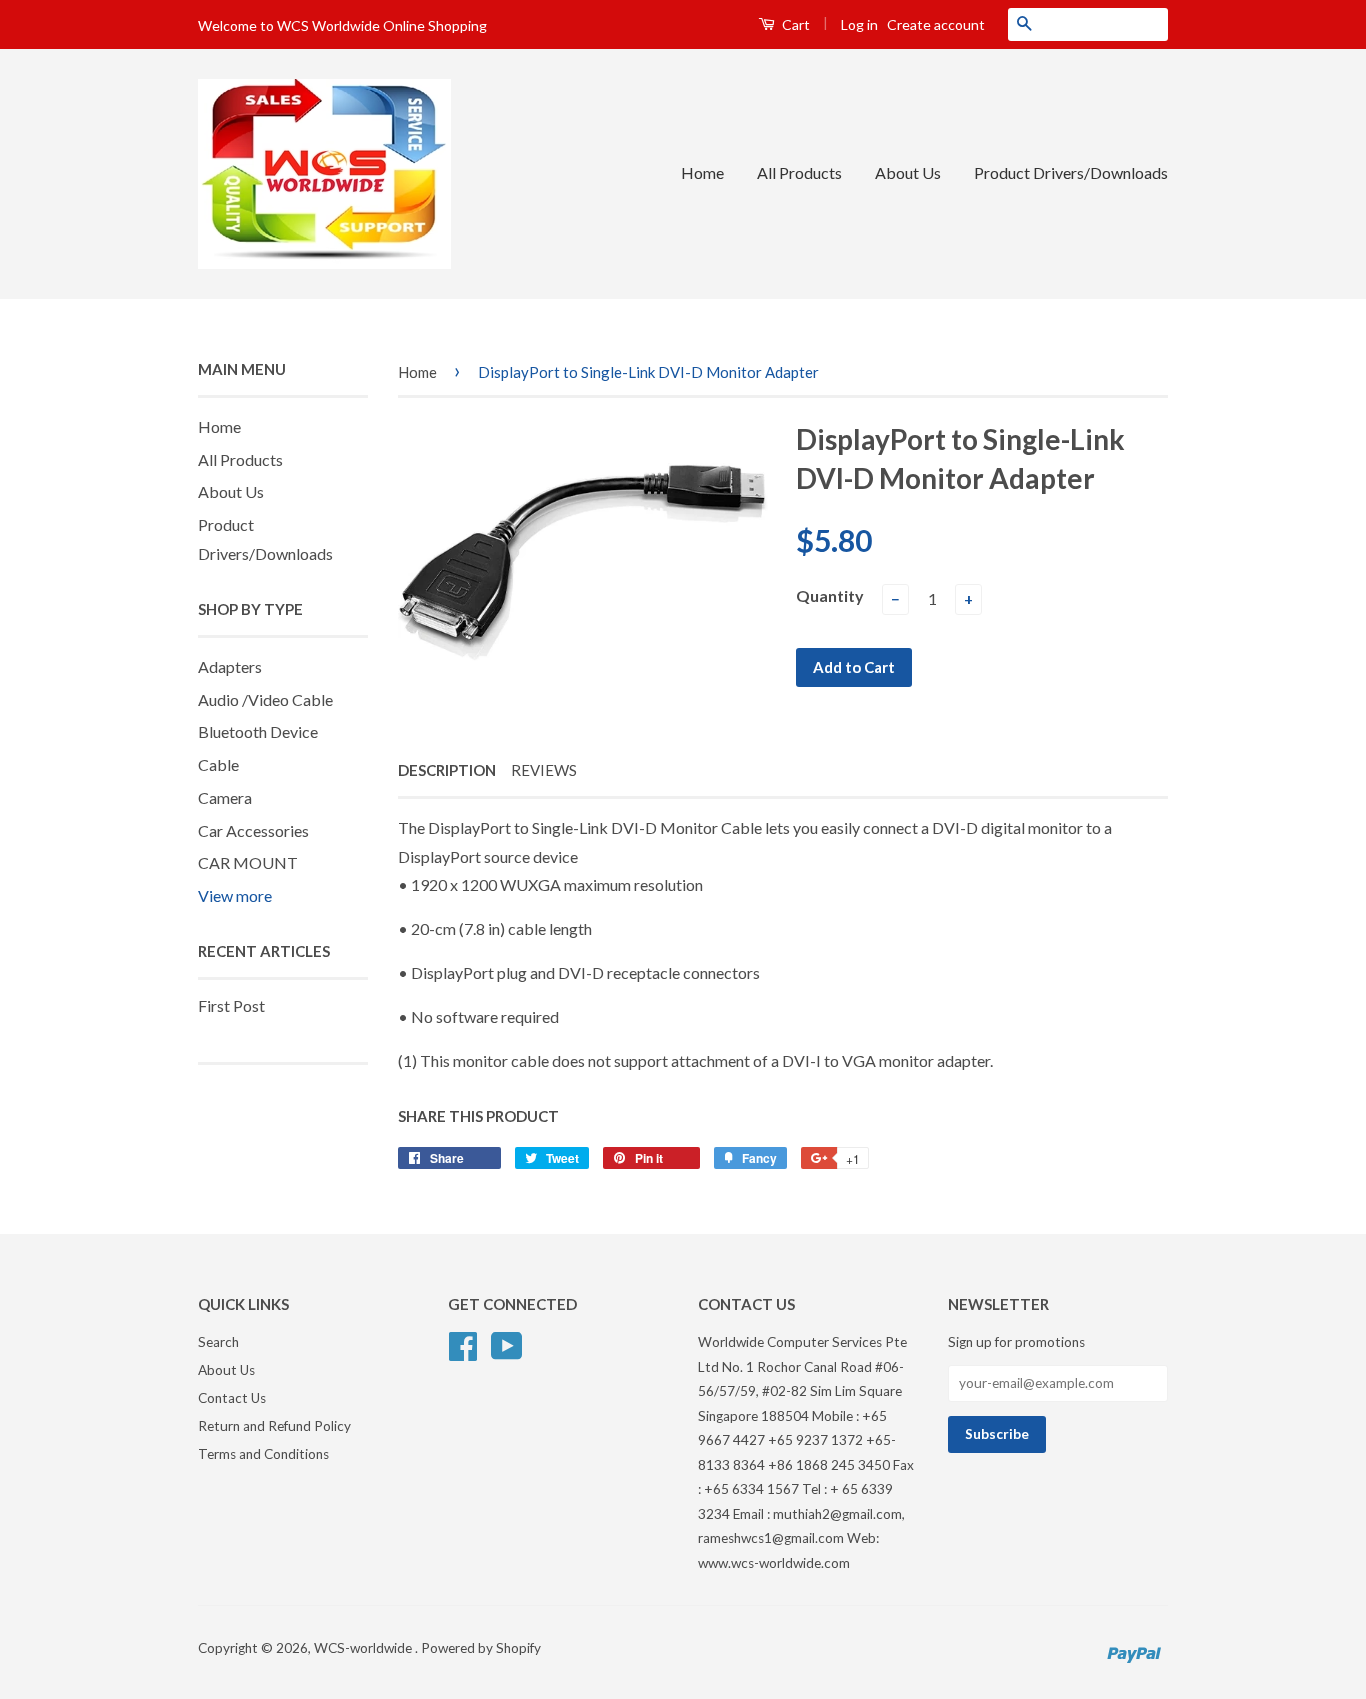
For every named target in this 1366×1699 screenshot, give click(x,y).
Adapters (230, 666)
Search (218, 1342)
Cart (794, 24)
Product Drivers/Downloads (1071, 172)
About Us (908, 172)
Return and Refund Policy (274, 1426)
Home (702, 172)
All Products (799, 172)
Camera (225, 797)
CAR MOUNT (248, 862)
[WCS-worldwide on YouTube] (507, 1344)
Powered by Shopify (481, 1648)
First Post (231, 1005)
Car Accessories (253, 830)
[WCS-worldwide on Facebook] (463, 1344)
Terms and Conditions (263, 1454)
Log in (859, 24)
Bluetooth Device (258, 731)
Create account (936, 24)
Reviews (544, 770)
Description (447, 770)
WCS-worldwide (364, 1648)
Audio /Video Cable (265, 699)
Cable (218, 764)
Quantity (830, 595)
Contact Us (232, 1398)
